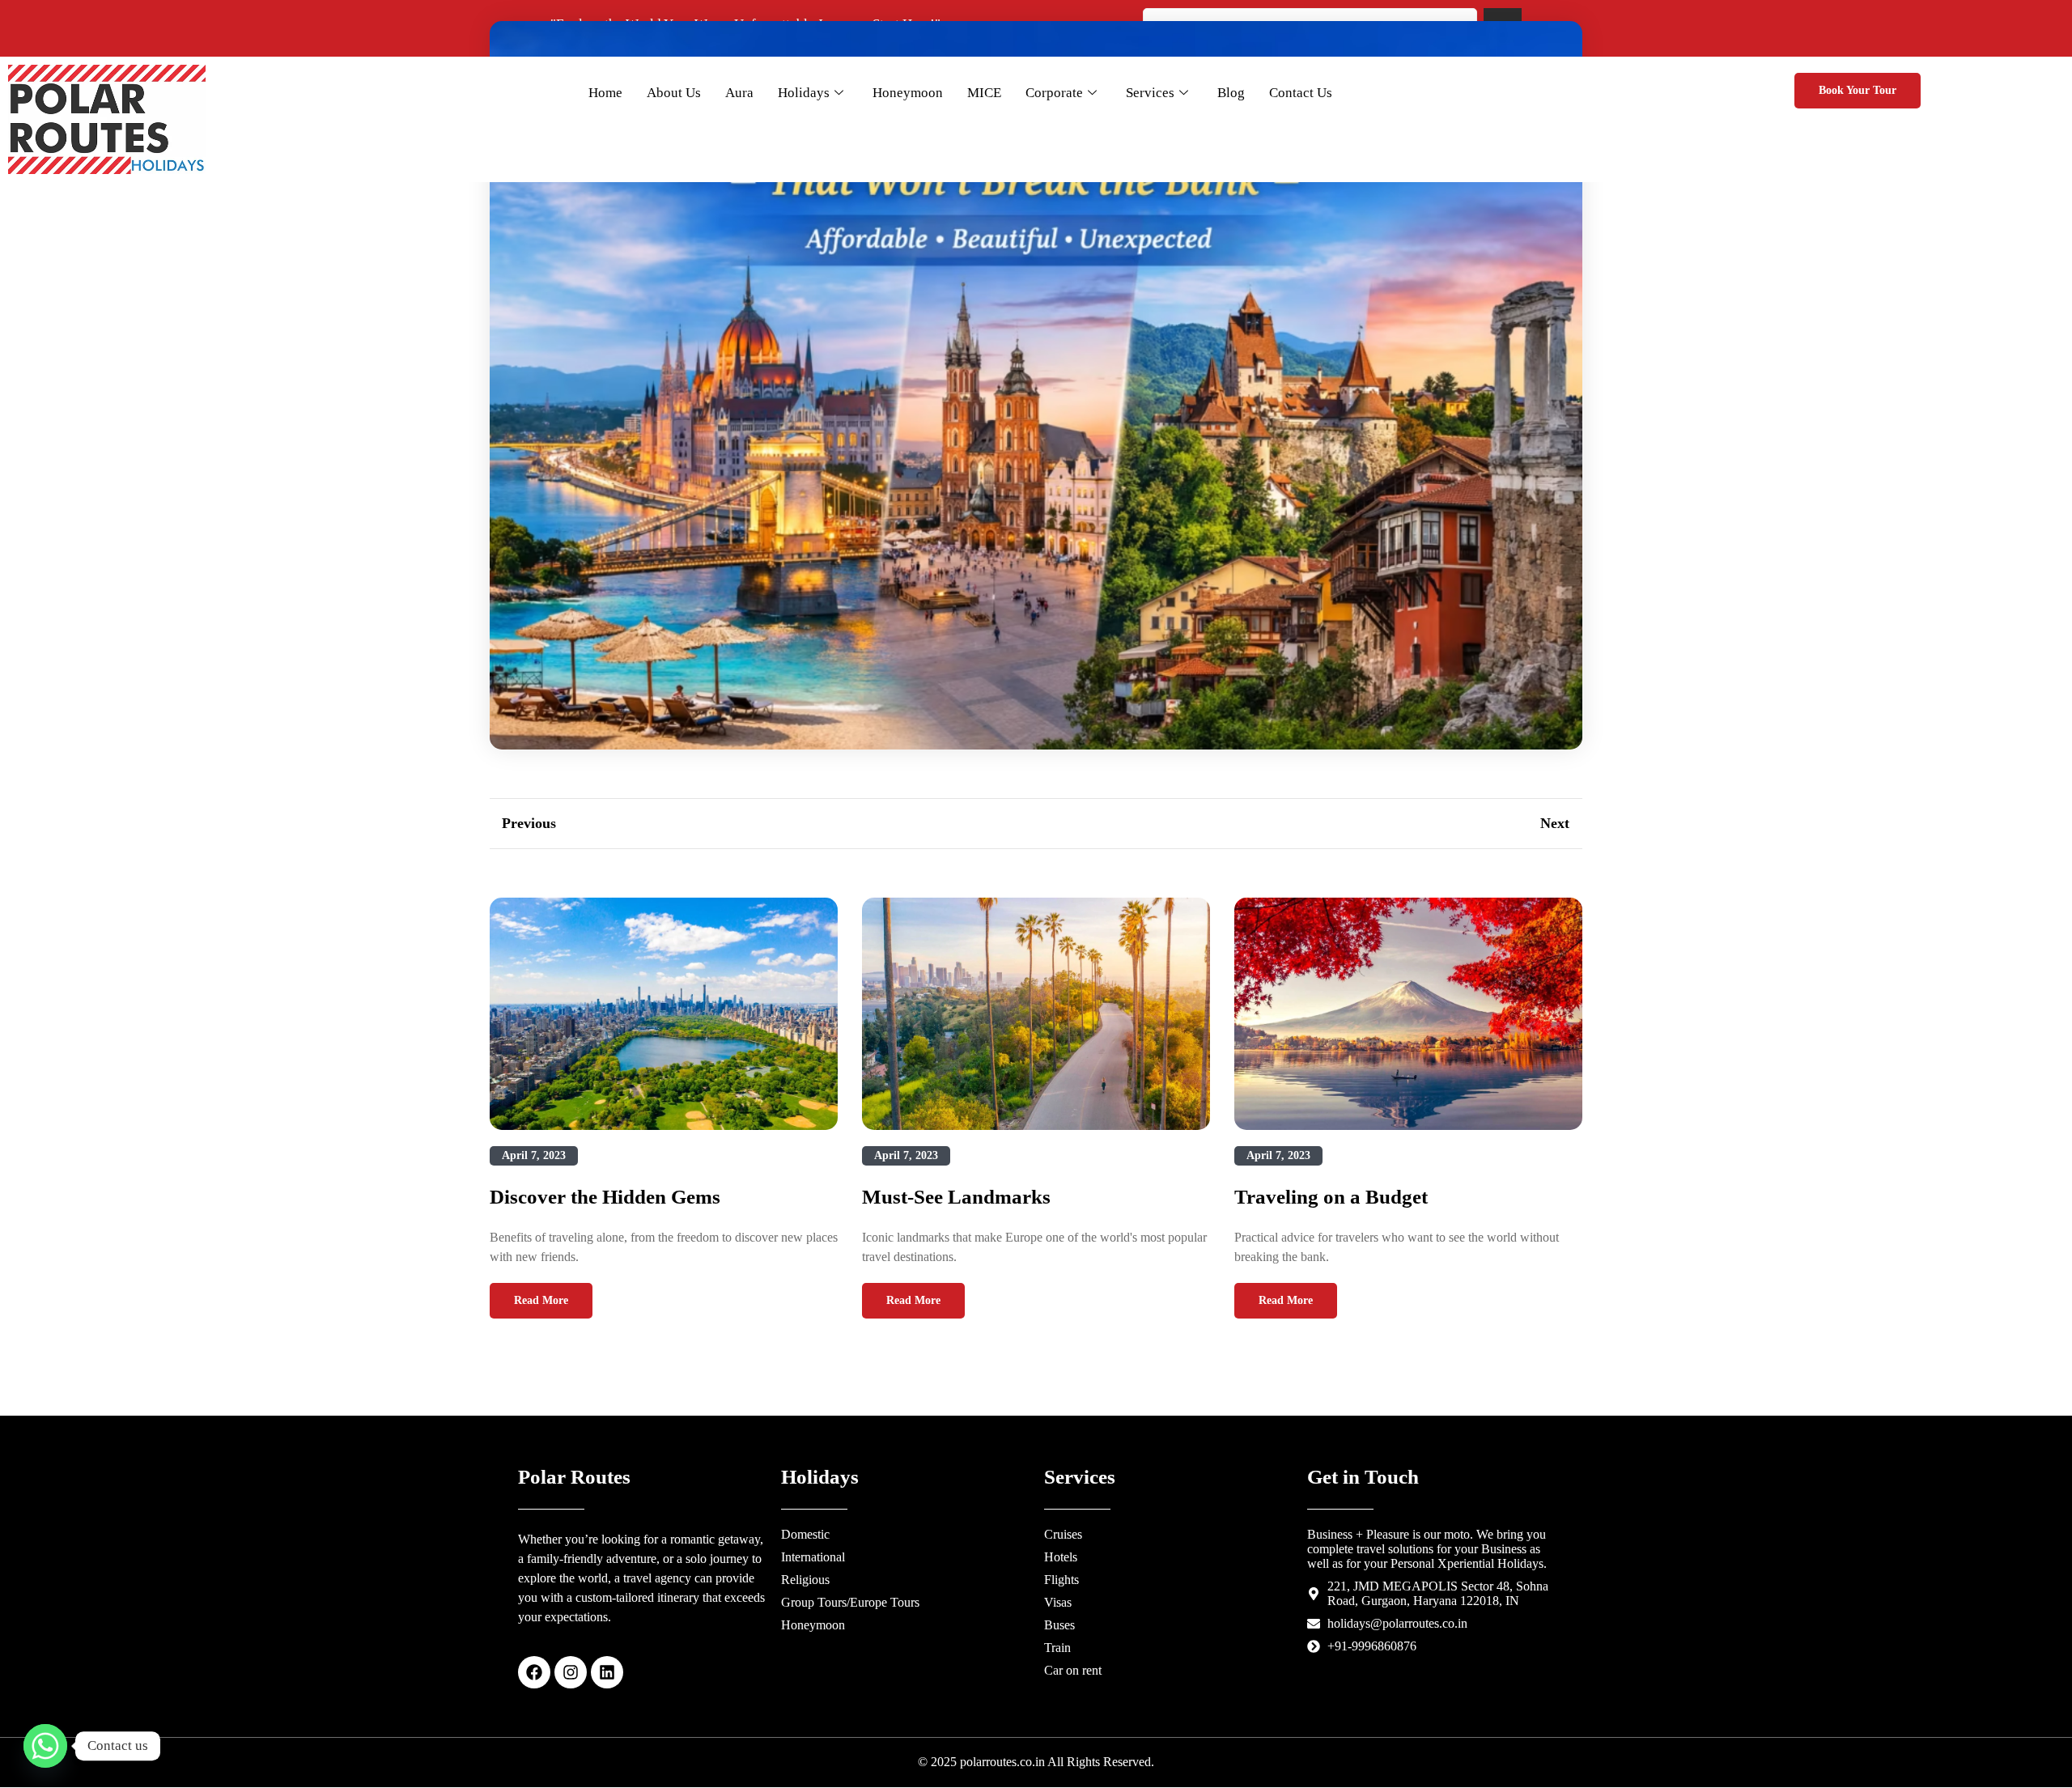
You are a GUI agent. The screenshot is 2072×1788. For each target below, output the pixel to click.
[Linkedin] (607, 1672)
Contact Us (1301, 93)
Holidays (804, 93)
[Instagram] (571, 1672)
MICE (984, 93)
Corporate (1054, 93)
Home (605, 93)
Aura (739, 93)
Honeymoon (908, 93)
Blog (1231, 93)
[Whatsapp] (45, 1746)
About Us (674, 93)
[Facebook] (534, 1672)
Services (1150, 93)
